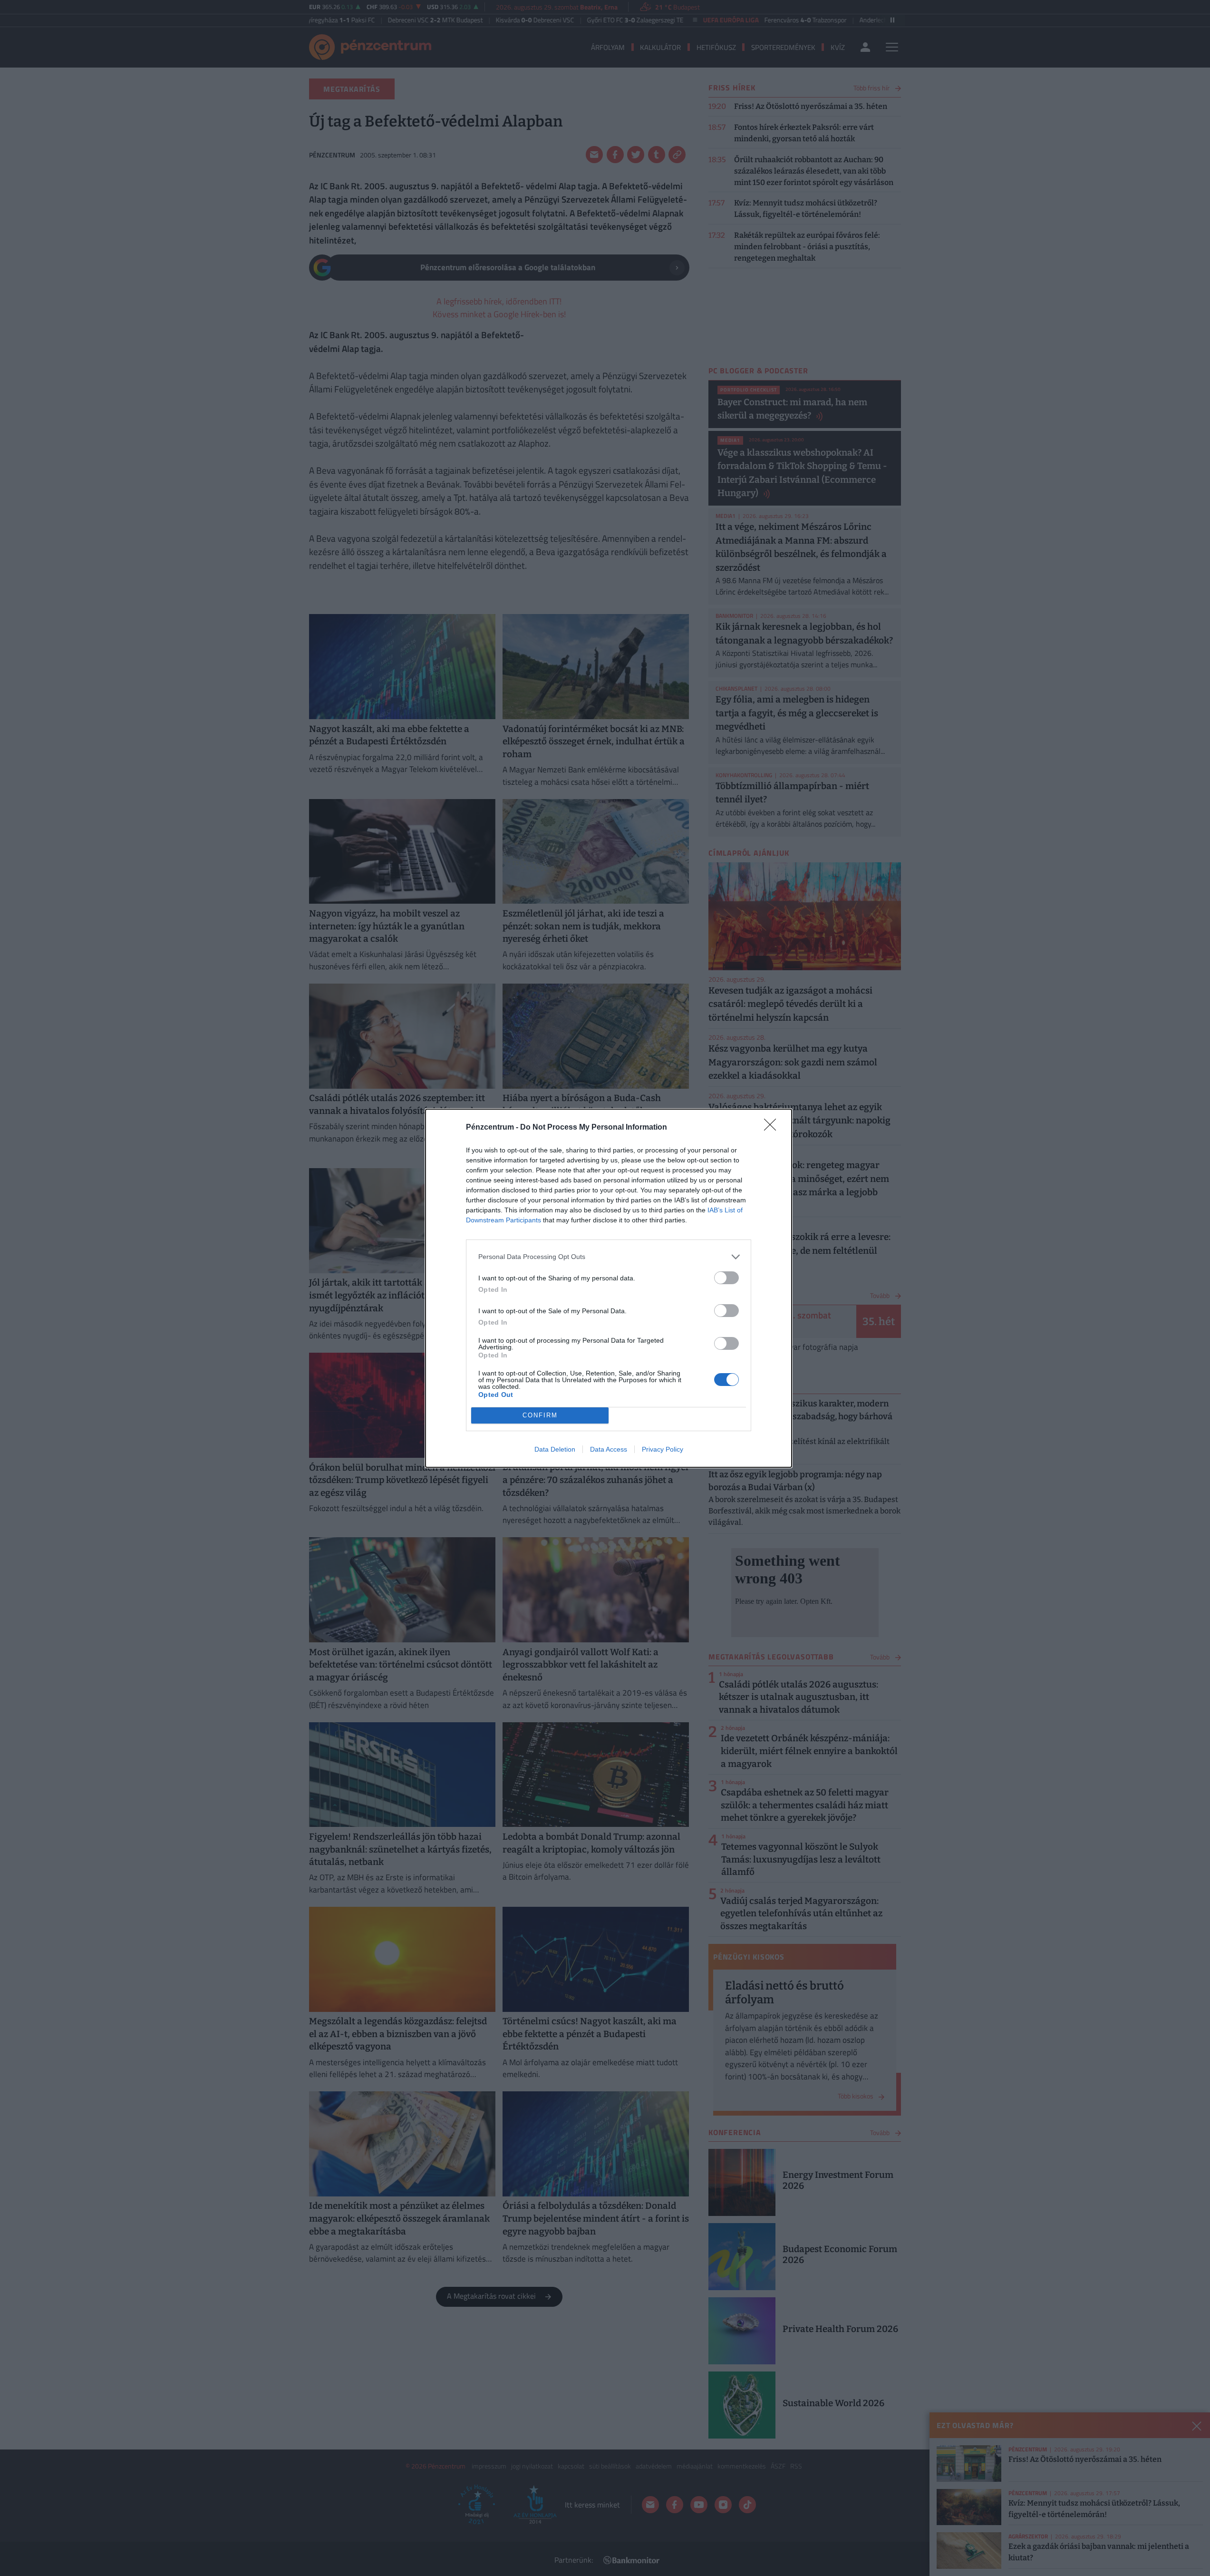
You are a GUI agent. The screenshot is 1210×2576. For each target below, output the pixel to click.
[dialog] (609, 1288)
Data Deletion (555, 1449)
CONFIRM (540, 1415)
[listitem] (609, 1257)
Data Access (609, 1449)
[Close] (773, 1128)
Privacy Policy (663, 1449)
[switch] (726, 1278)
